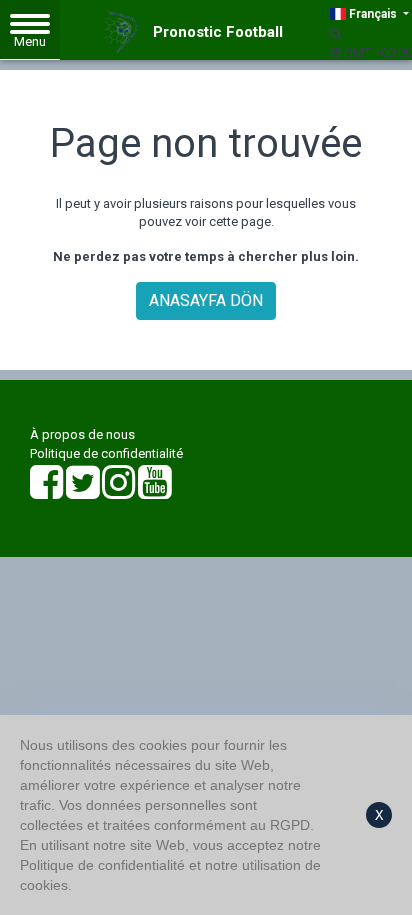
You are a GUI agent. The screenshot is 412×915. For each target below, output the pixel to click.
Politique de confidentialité (106, 453)
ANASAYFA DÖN (206, 300)
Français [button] (373, 14)
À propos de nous (82, 434)
